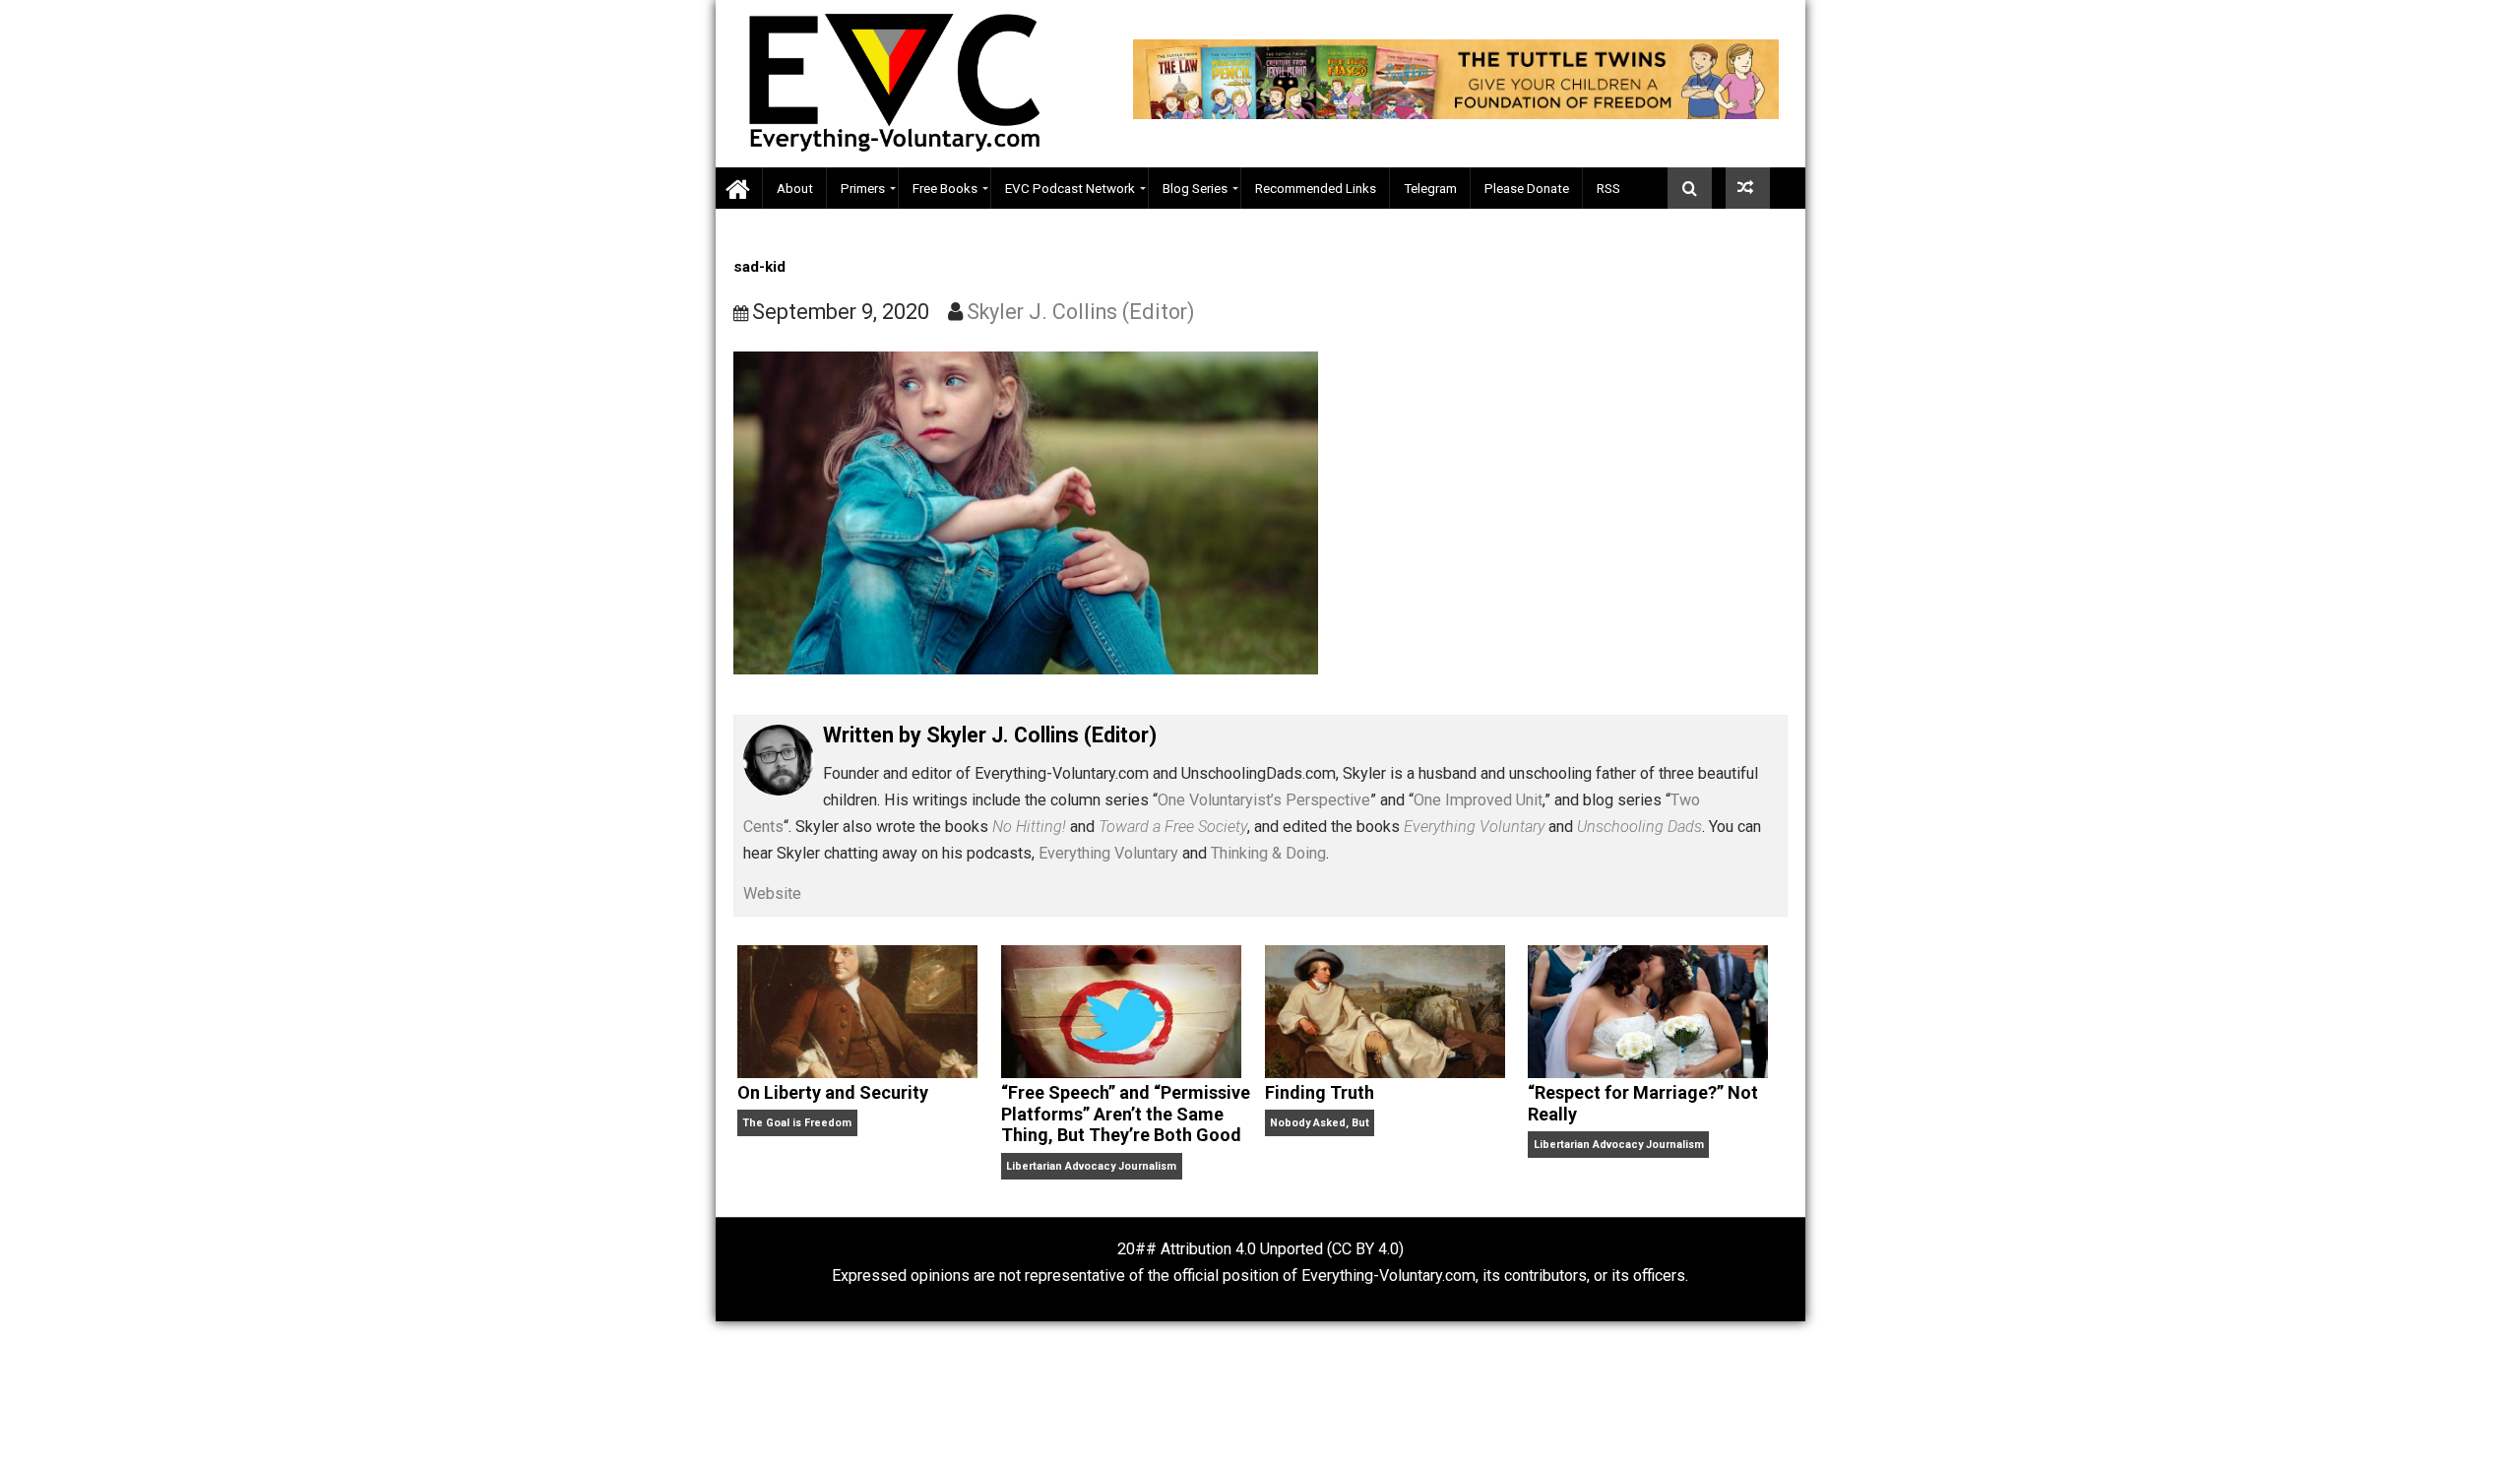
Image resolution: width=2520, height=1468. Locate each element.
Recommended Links (1316, 188)
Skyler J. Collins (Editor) (1081, 312)
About (795, 188)
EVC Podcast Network (1070, 188)
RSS (1608, 188)
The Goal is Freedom (797, 1123)
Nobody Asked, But (1320, 1123)
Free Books (945, 188)
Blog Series (1195, 188)
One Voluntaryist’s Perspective (1264, 800)
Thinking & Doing (1268, 853)
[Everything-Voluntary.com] (739, 189)
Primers (863, 188)
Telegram (1430, 188)
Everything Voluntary (1108, 853)
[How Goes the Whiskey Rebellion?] (1748, 188)
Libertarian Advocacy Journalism (1091, 1166)
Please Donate (1527, 188)
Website (772, 894)
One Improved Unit (1478, 800)
